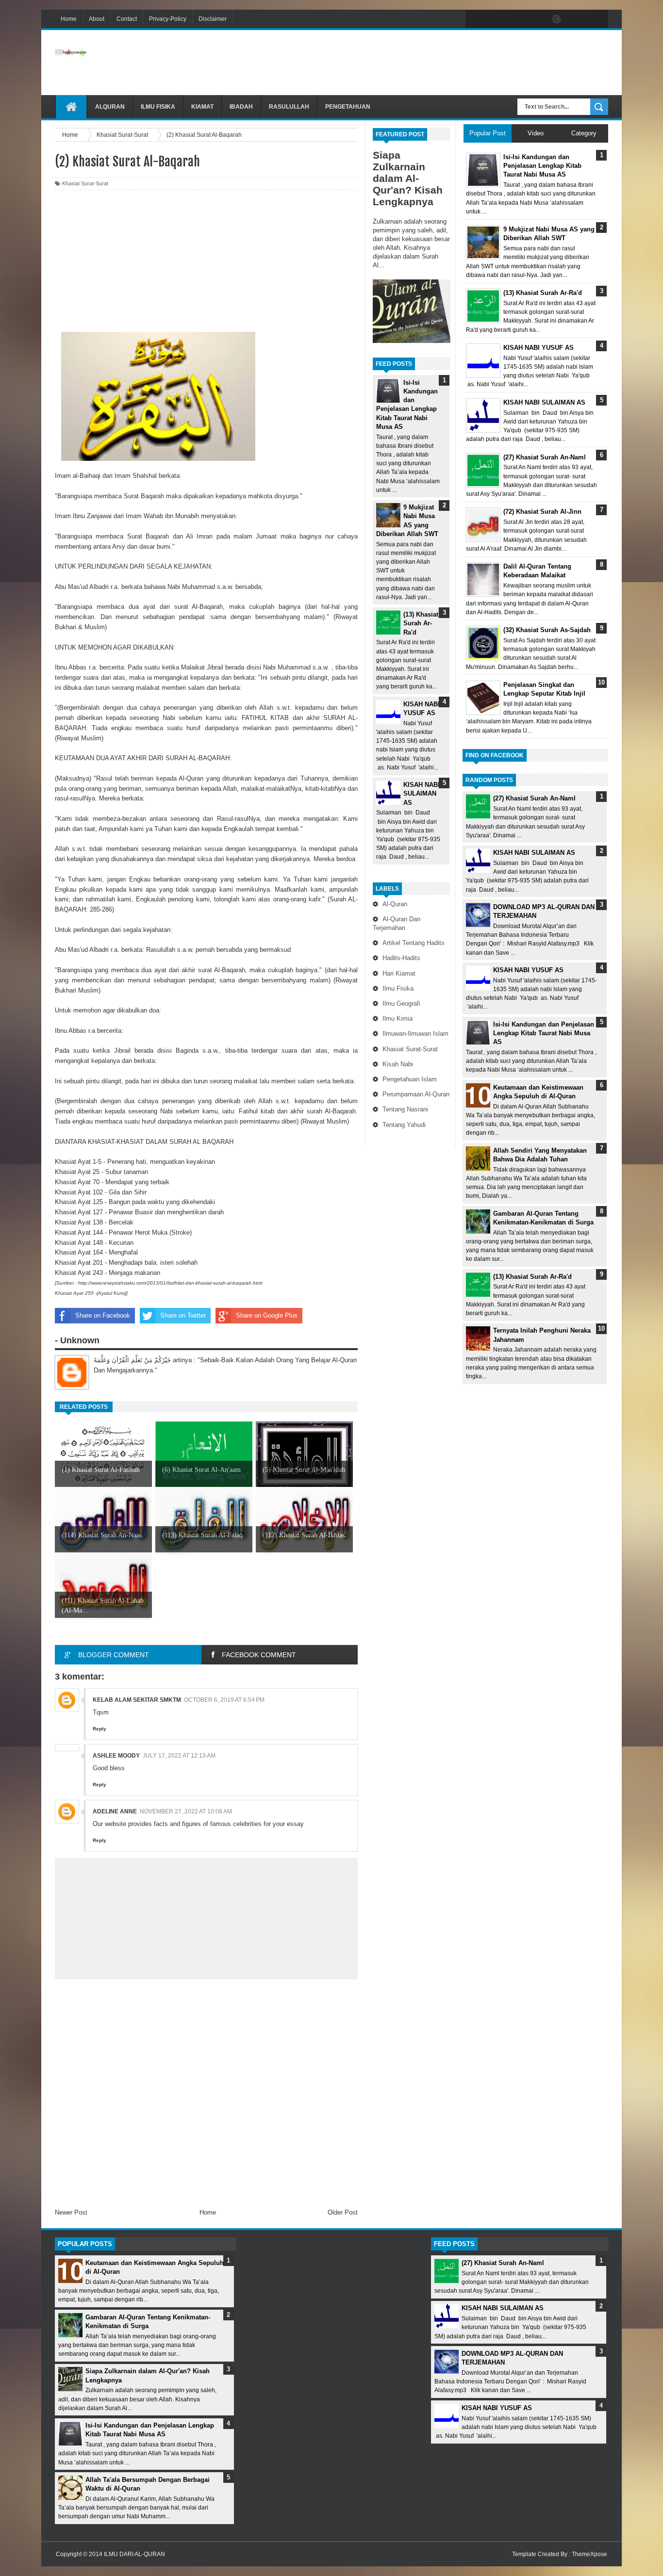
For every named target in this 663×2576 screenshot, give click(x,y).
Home (69, 19)
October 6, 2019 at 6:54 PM (224, 1700)
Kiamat (202, 107)
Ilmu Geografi (401, 1003)
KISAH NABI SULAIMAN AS (422, 793)
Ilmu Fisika (158, 107)
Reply (99, 1729)
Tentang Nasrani (405, 1109)
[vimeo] (516, 19)
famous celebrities (236, 1824)
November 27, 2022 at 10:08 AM (186, 1811)
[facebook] (475, 19)
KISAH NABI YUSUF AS (528, 970)
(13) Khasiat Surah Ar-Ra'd (421, 623)
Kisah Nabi (398, 1064)
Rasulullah (289, 107)
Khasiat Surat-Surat (410, 1049)
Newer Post (71, 2212)
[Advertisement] (431, 63)
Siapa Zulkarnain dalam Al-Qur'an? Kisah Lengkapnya (408, 178)
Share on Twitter (183, 1315)
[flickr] (536, 19)
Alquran (110, 107)
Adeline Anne (115, 1811)
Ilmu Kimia (398, 1019)
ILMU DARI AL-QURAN (134, 2554)
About (97, 19)
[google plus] (597, 19)
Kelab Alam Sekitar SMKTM (137, 1700)
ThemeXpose (589, 2554)
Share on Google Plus (267, 1315)
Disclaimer (213, 19)
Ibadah (241, 107)
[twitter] (496, 19)
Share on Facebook (103, 1315)
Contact (127, 19)
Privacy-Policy (168, 19)
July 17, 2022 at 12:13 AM (179, 1756)
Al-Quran (395, 904)
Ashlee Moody (116, 1756)
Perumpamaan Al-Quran (416, 1094)
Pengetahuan (348, 107)
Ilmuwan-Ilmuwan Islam (415, 1034)
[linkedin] (577, 19)
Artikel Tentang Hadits (414, 943)
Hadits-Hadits (401, 958)
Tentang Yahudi (404, 1125)
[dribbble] (557, 19)
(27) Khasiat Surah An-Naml (534, 798)
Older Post (343, 2212)
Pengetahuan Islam (410, 1079)
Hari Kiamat (399, 973)
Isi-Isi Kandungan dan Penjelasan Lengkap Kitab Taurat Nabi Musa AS (544, 1033)
